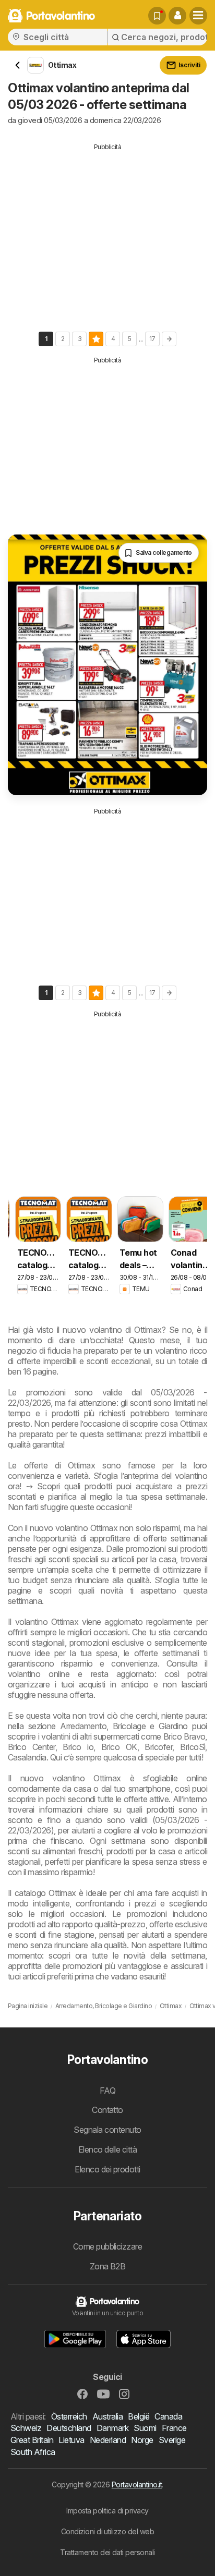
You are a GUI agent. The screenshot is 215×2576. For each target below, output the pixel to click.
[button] (177, 16)
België (139, 2416)
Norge (142, 2440)
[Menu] (198, 16)
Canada (168, 2416)
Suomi (145, 2428)
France (174, 2428)
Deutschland (69, 2428)
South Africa (33, 2452)
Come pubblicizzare (108, 2246)
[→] (169, 339)
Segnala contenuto (107, 2130)
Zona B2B (108, 2266)
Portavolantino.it (137, 2484)
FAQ (107, 2091)
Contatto (107, 2110)
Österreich (69, 2416)
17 (152, 339)
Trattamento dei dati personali (107, 2552)
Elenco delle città (108, 2149)
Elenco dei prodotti (107, 2169)
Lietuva (71, 2440)
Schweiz (26, 2428)
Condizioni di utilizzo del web (108, 2531)
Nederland (108, 2440)
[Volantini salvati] (157, 16)
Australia (107, 2416)
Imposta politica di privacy (107, 2511)
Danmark (112, 2428)
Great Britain (32, 2440)
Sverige (172, 2440)
